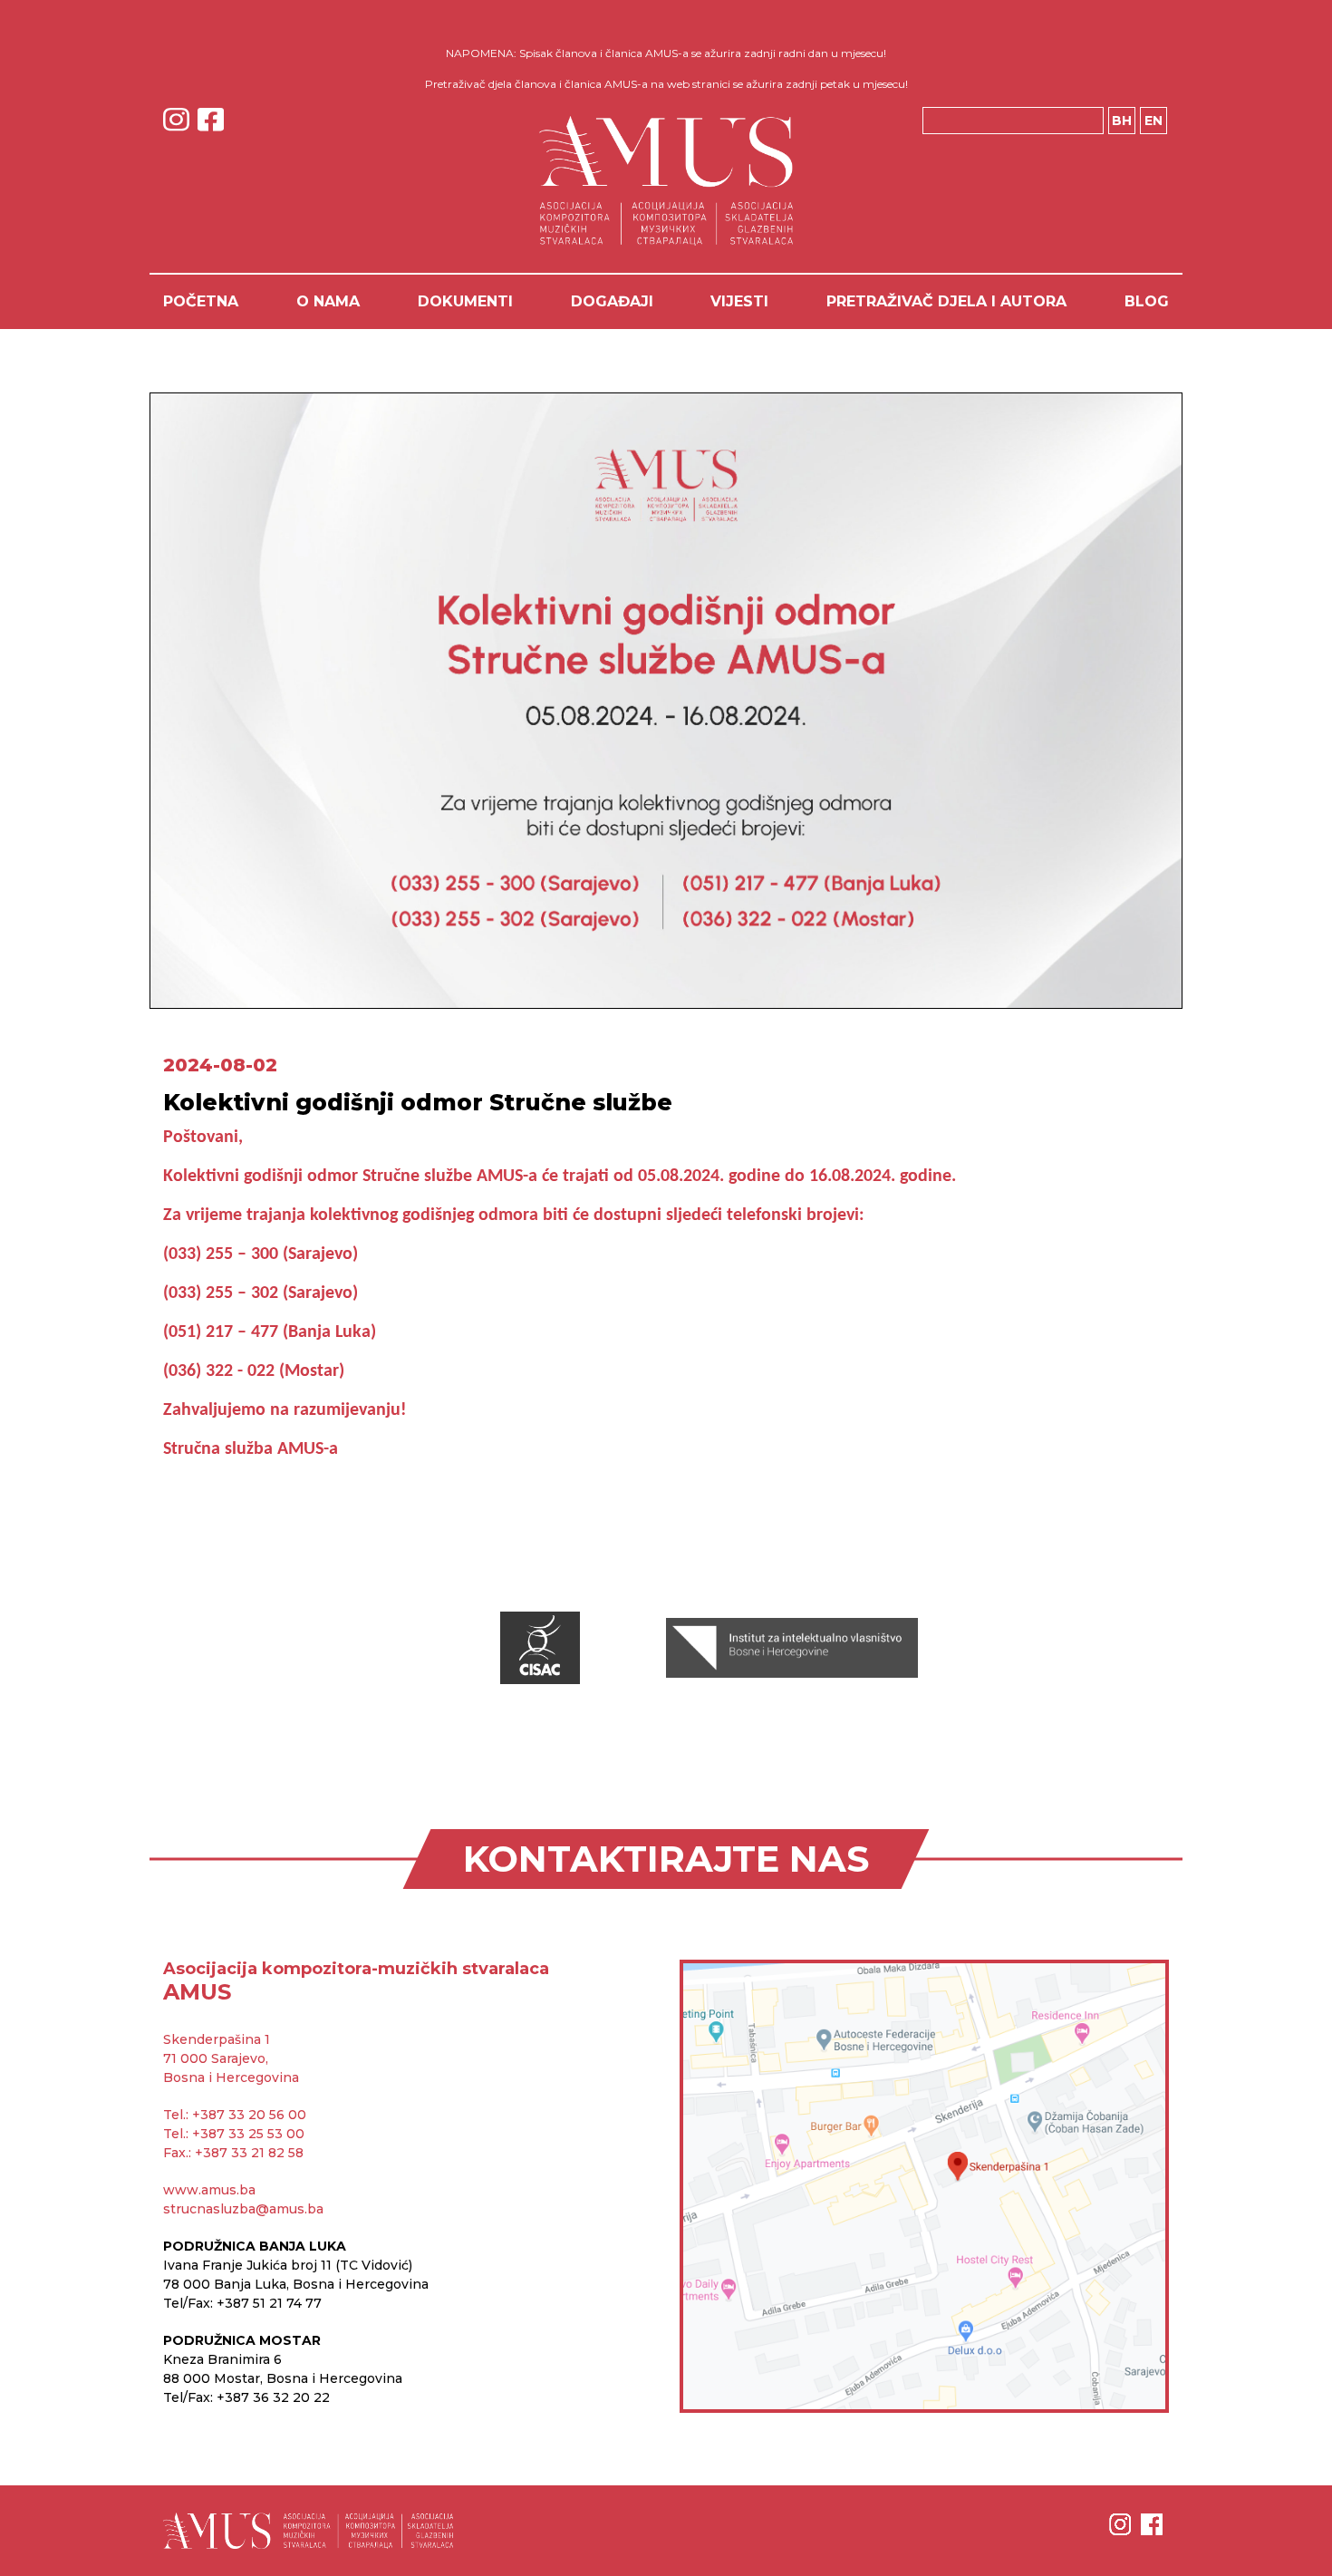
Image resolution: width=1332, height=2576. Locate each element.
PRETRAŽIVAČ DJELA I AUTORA (946, 301)
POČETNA (201, 301)
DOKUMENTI (465, 301)
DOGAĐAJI (612, 301)
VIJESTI (739, 301)
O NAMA (328, 301)
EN (1153, 121)
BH (1122, 121)
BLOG (1147, 301)
